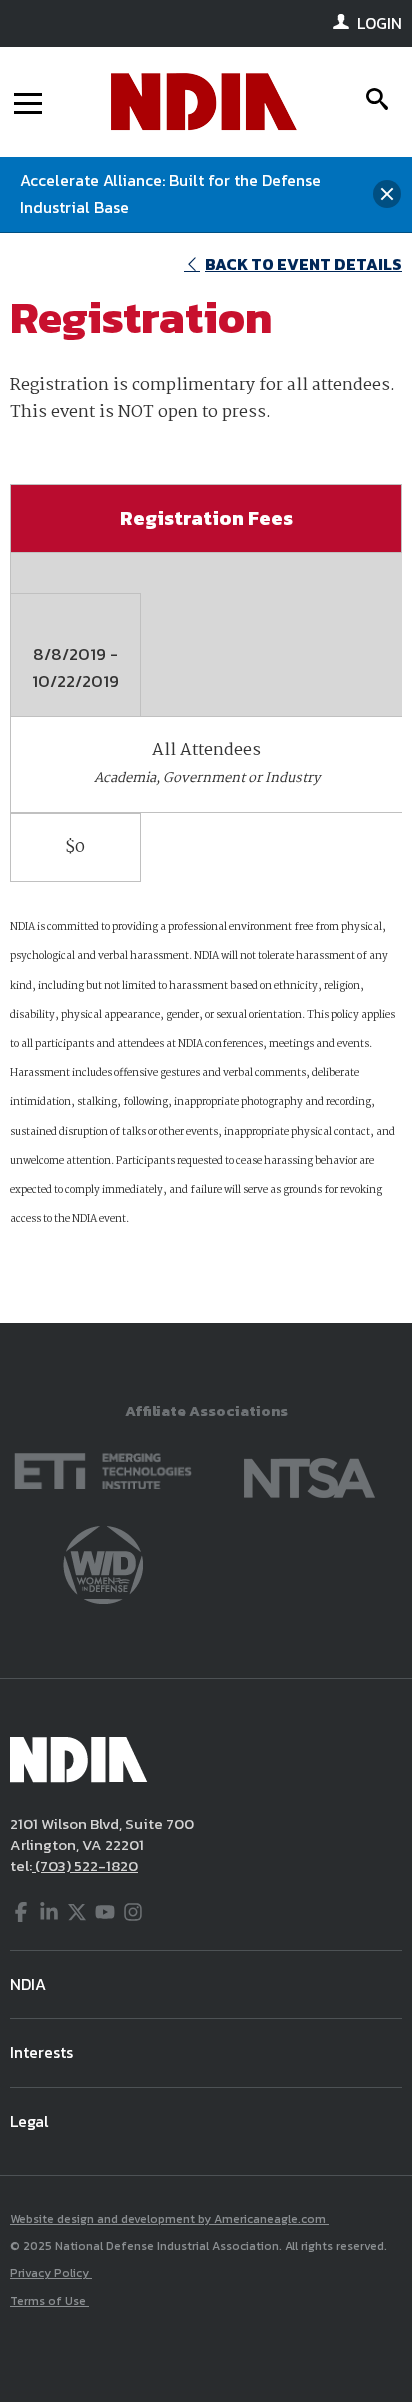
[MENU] (28, 102)
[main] (206, 778)
